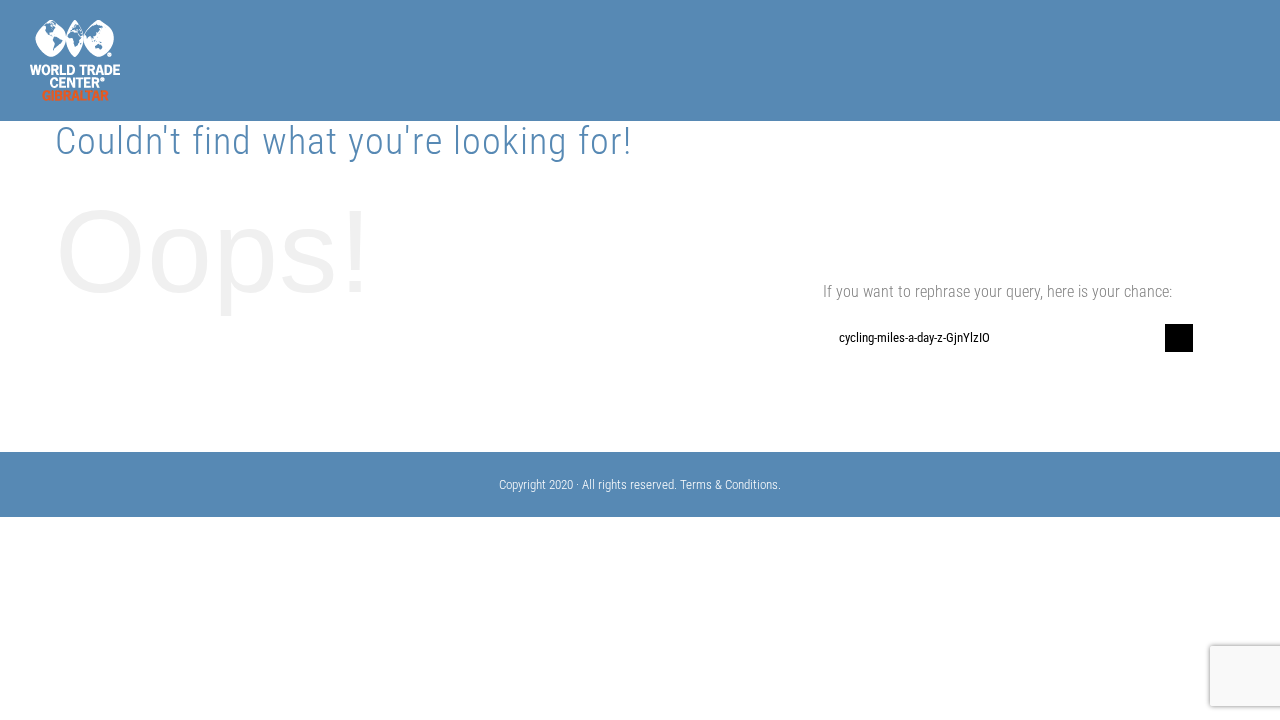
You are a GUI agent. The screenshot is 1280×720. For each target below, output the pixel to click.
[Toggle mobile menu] (1242, 46)
